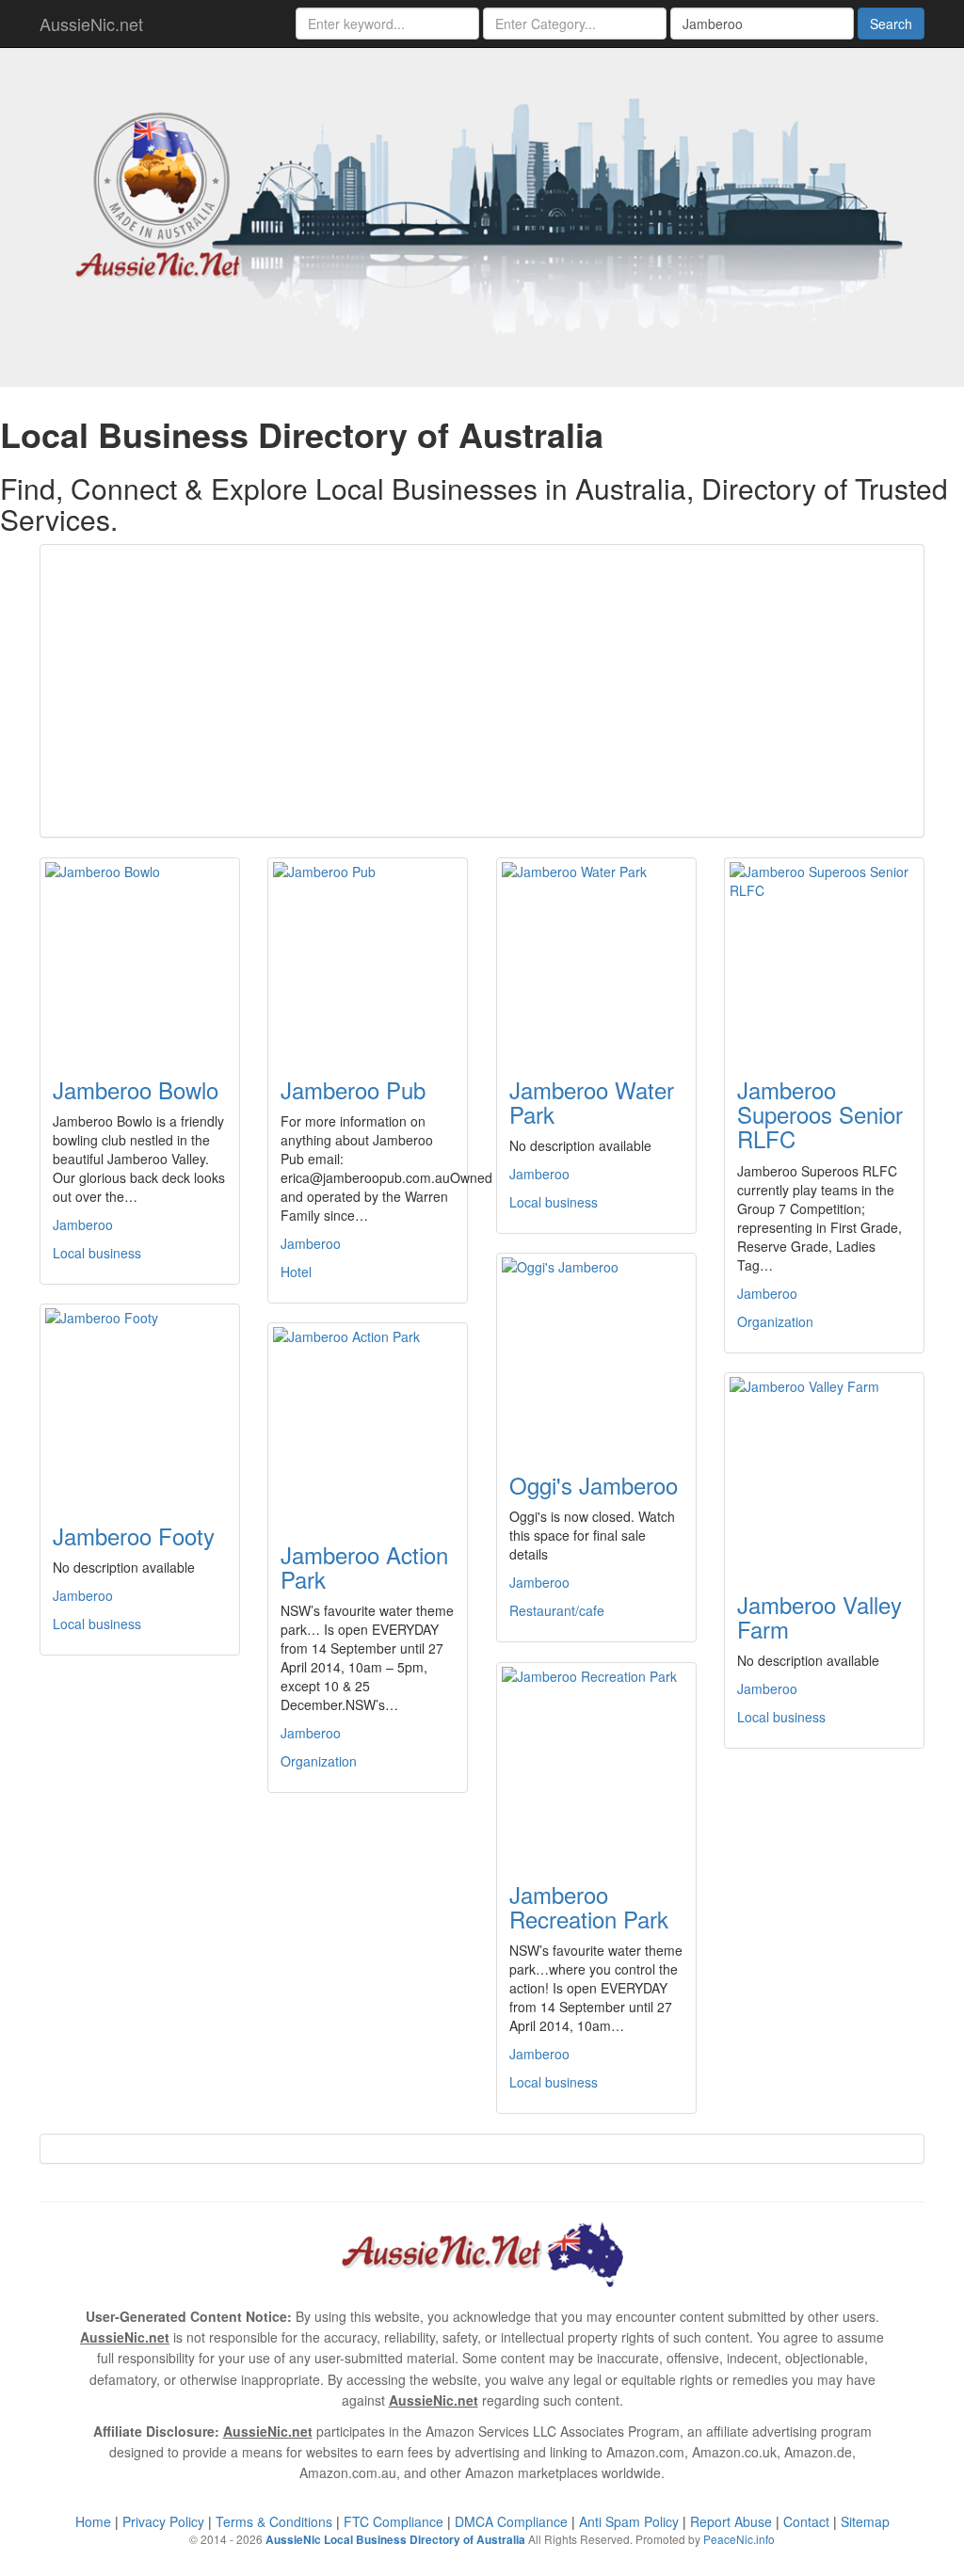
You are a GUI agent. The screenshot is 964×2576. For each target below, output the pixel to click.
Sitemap (865, 2521)
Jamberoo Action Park (364, 1567)
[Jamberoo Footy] (140, 1402)
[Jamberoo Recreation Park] (596, 1761)
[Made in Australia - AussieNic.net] (482, 215)
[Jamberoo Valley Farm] (824, 1471)
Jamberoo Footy (134, 1536)
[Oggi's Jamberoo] (596, 1352)
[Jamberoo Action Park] (368, 1421)
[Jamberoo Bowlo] (140, 956)
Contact (806, 2521)
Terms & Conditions (274, 2521)
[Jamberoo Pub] (368, 956)
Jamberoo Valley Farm (819, 1616)
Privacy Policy (163, 2521)
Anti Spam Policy (629, 2521)
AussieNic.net (91, 24)
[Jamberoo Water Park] (596, 956)
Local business (97, 1253)
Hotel (296, 1272)
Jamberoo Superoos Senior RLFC (820, 1114)
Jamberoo (83, 1224)
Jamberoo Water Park (592, 1102)
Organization (775, 1321)
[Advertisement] (482, 691)
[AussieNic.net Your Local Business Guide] (482, 2251)
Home (93, 2521)
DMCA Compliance (511, 2521)
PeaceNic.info (739, 2539)
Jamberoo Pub (353, 1089)
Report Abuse (731, 2521)
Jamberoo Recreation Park (589, 1906)
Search (891, 24)
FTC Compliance (394, 2521)
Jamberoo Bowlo (136, 1089)
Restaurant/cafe (557, 1610)
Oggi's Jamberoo (594, 1485)
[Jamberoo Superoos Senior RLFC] (824, 956)
